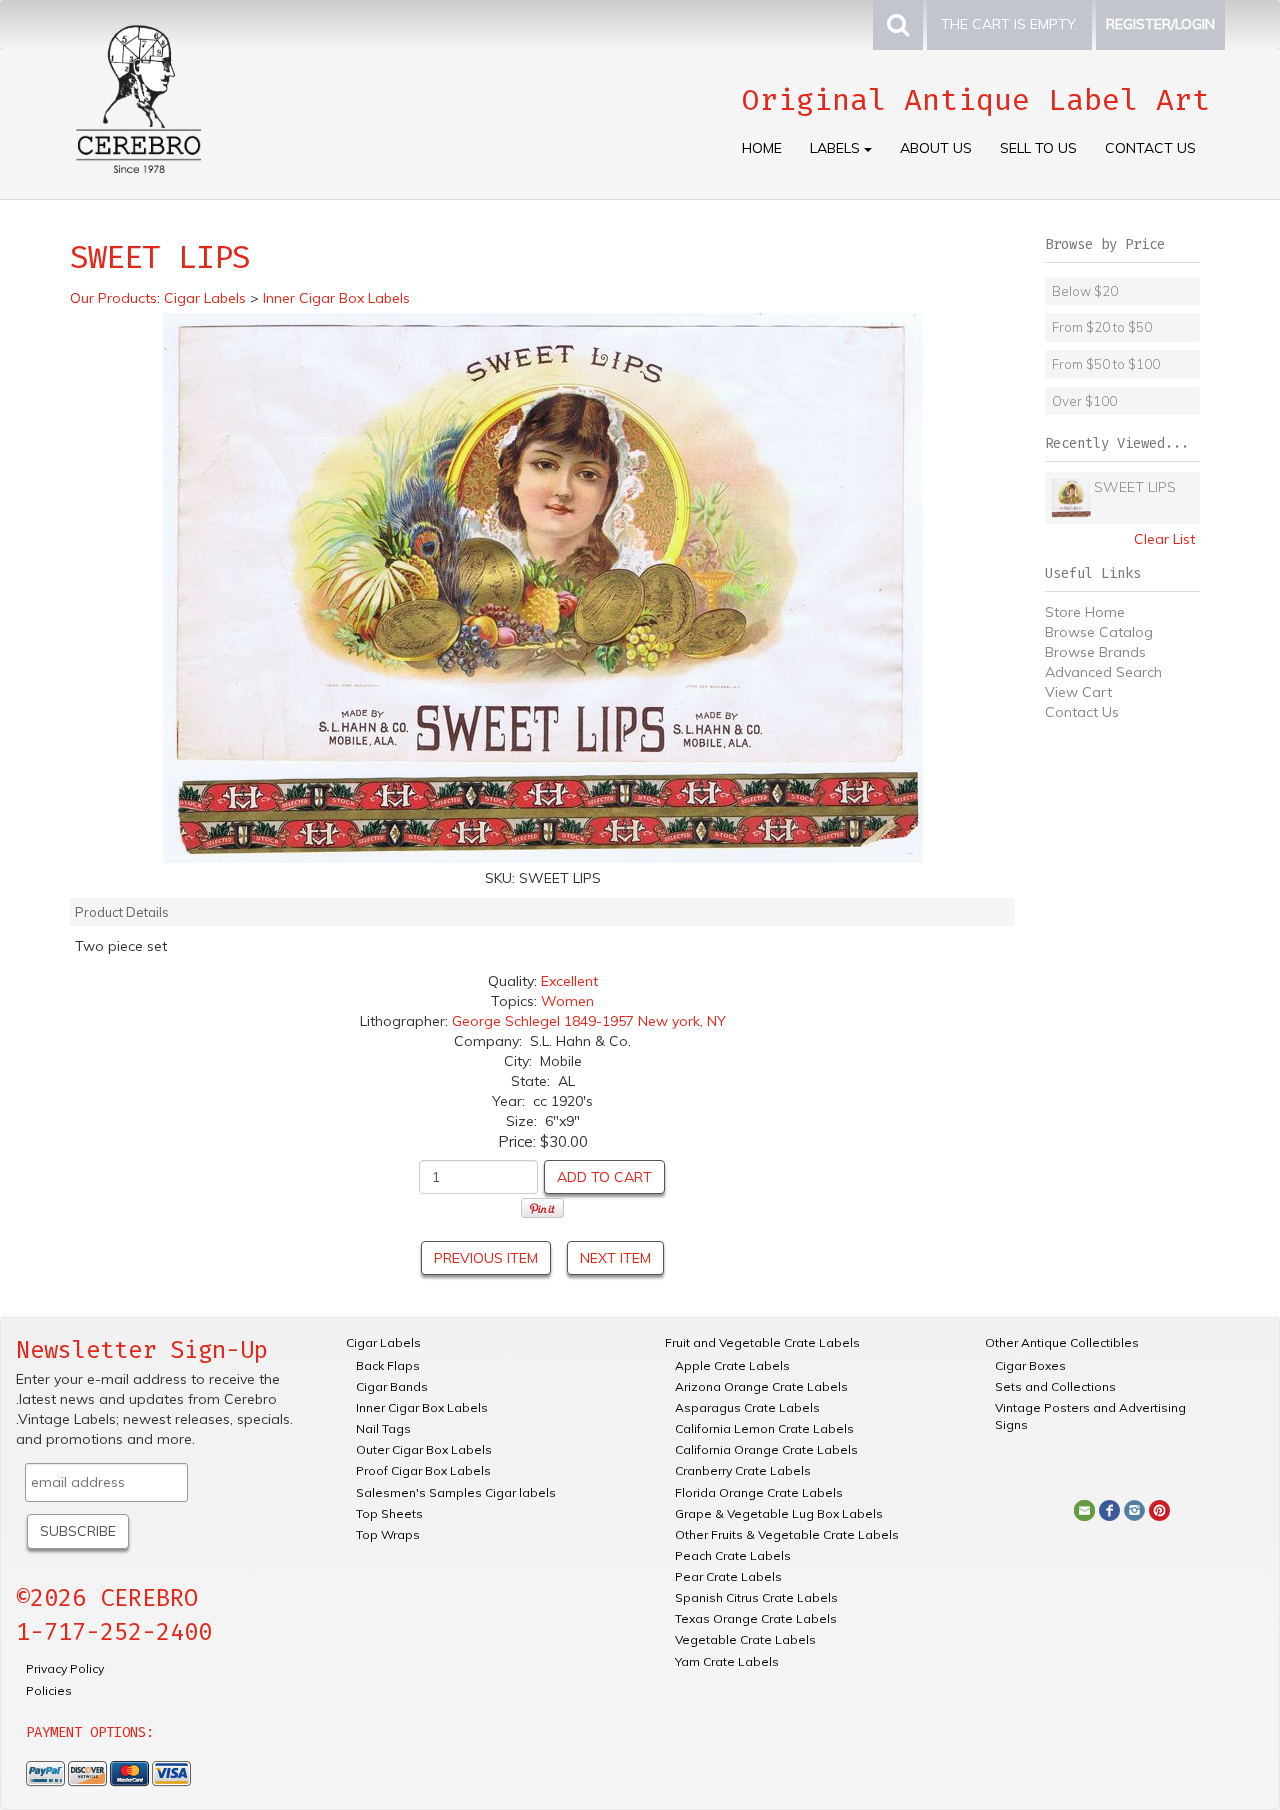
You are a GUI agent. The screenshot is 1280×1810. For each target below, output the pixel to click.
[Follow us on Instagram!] (1134, 1509)
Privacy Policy (65, 1668)
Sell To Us (1038, 148)
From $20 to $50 (1102, 327)
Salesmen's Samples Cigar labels (456, 1492)
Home (762, 148)
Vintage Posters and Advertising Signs (1090, 1416)
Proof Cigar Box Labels (423, 1470)
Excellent (569, 981)
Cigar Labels (383, 1342)
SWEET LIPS (1135, 487)
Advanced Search (1103, 672)
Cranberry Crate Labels (743, 1470)
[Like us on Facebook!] (1109, 1509)
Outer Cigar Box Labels (424, 1449)
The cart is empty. (1009, 24)
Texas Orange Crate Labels (756, 1618)
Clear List (1164, 539)
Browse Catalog (1099, 632)
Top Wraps (388, 1534)
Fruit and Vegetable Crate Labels (762, 1342)
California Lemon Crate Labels (764, 1428)
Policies (49, 1690)
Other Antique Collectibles (1062, 1342)
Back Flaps (388, 1365)
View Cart (1078, 692)
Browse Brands (1095, 652)
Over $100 (1084, 401)
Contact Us (1150, 148)
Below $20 (1085, 291)
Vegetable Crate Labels (745, 1639)
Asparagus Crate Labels (747, 1407)
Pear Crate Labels (728, 1576)
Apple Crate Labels (732, 1365)
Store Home (1085, 612)
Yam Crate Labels (727, 1661)
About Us (936, 148)
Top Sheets (389, 1513)
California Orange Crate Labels (766, 1449)
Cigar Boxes (1030, 1365)
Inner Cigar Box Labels (422, 1407)
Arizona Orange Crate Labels (761, 1386)
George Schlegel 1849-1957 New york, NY (589, 1021)
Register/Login (1160, 24)
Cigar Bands (392, 1386)
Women (567, 1001)
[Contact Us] (1084, 1509)
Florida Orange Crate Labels (759, 1492)
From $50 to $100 (1106, 364)
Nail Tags (383, 1428)
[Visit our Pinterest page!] (1159, 1509)
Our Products (113, 298)
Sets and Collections (1055, 1386)
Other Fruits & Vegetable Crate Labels (787, 1534)
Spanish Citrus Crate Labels (756, 1597)
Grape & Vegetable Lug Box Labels (779, 1513)
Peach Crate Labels (733, 1555)
